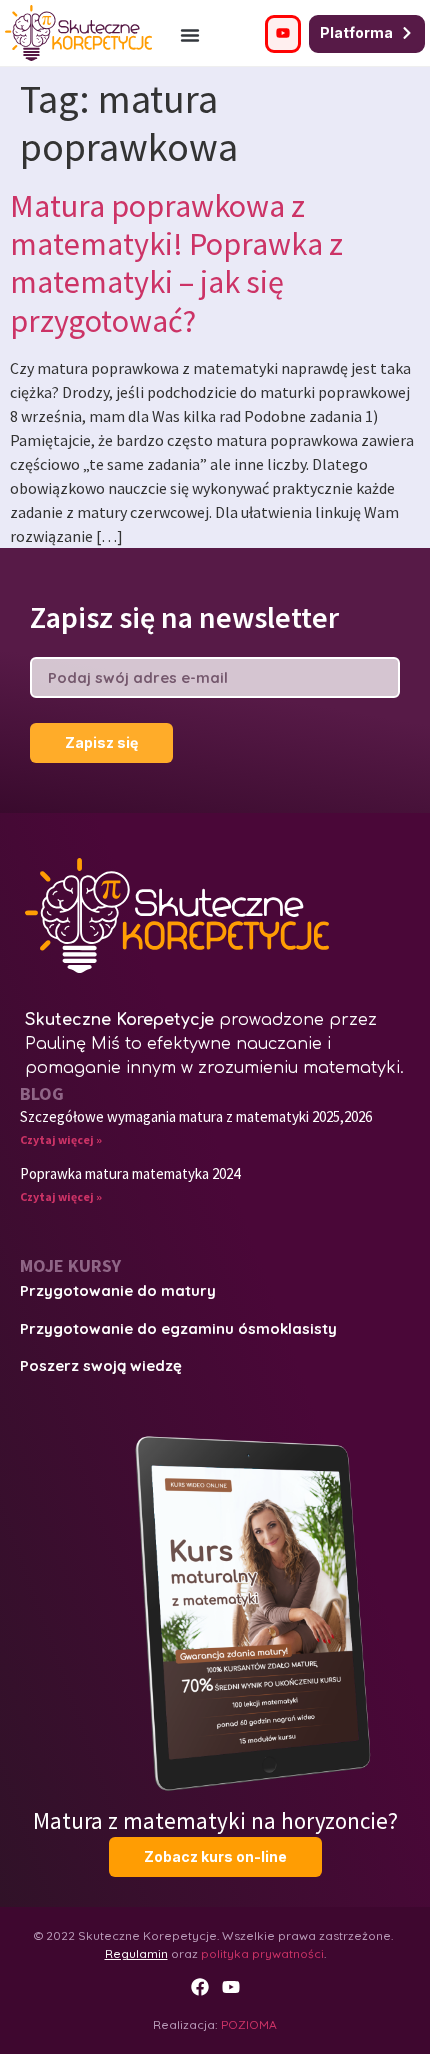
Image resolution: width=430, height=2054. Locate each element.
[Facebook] (200, 1987)
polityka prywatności (262, 1953)
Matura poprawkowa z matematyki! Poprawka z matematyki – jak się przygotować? (176, 263)
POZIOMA (249, 2024)
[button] (190, 35)
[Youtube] (231, 1987)
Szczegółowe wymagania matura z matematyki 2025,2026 (196, 1116)
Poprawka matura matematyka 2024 (130, 1173)
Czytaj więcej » (61, 1139)
